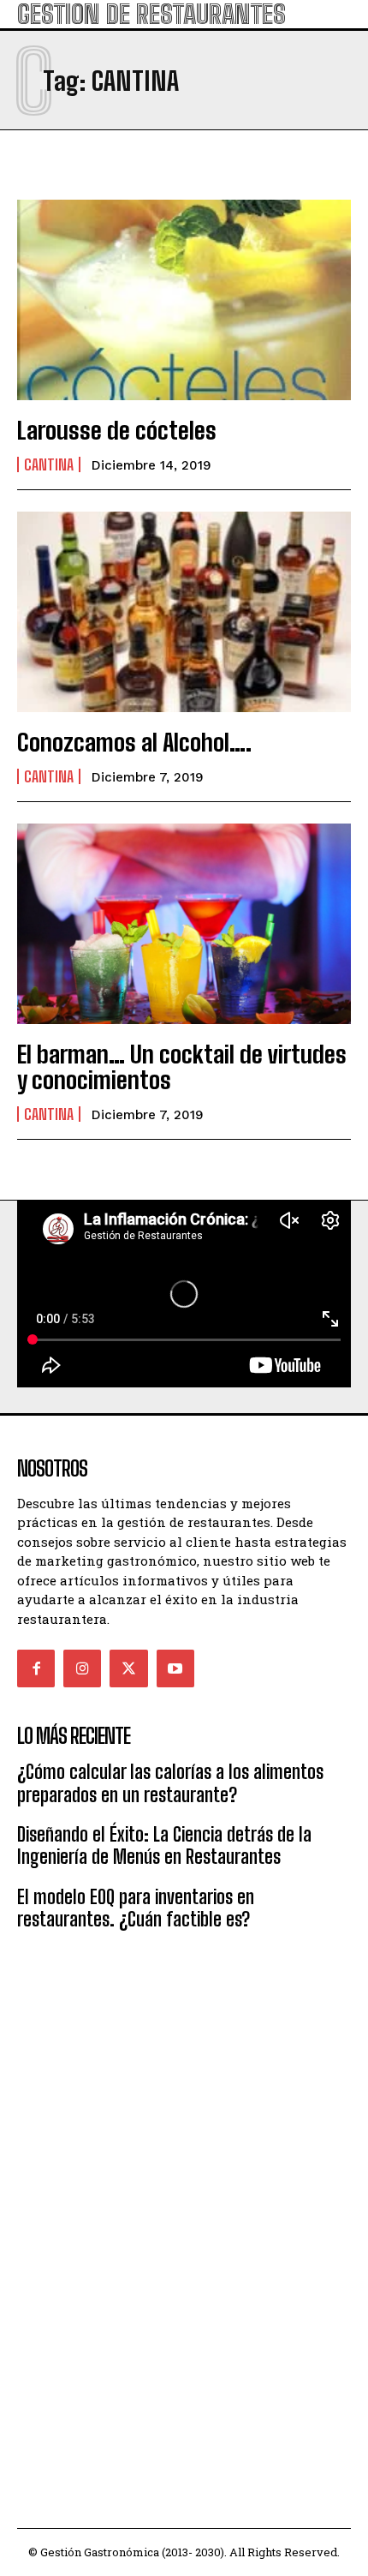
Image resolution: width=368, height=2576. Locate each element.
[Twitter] (128, 1668)
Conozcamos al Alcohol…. (134, 742)
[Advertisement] (184, 2071)
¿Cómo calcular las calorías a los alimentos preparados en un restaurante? (170, 1783)
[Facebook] (36, 1668)
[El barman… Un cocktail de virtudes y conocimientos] (184, 924)
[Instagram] (82, 1668)
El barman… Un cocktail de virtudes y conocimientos (182, 1067)
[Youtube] (175, 1668)
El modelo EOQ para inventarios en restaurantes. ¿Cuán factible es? (136, 1908)
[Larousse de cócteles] (184, 300)
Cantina (49, 464)
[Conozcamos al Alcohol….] (184, 612)
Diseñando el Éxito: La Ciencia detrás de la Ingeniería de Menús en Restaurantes (164, 1845)
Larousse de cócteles (117, 430)
